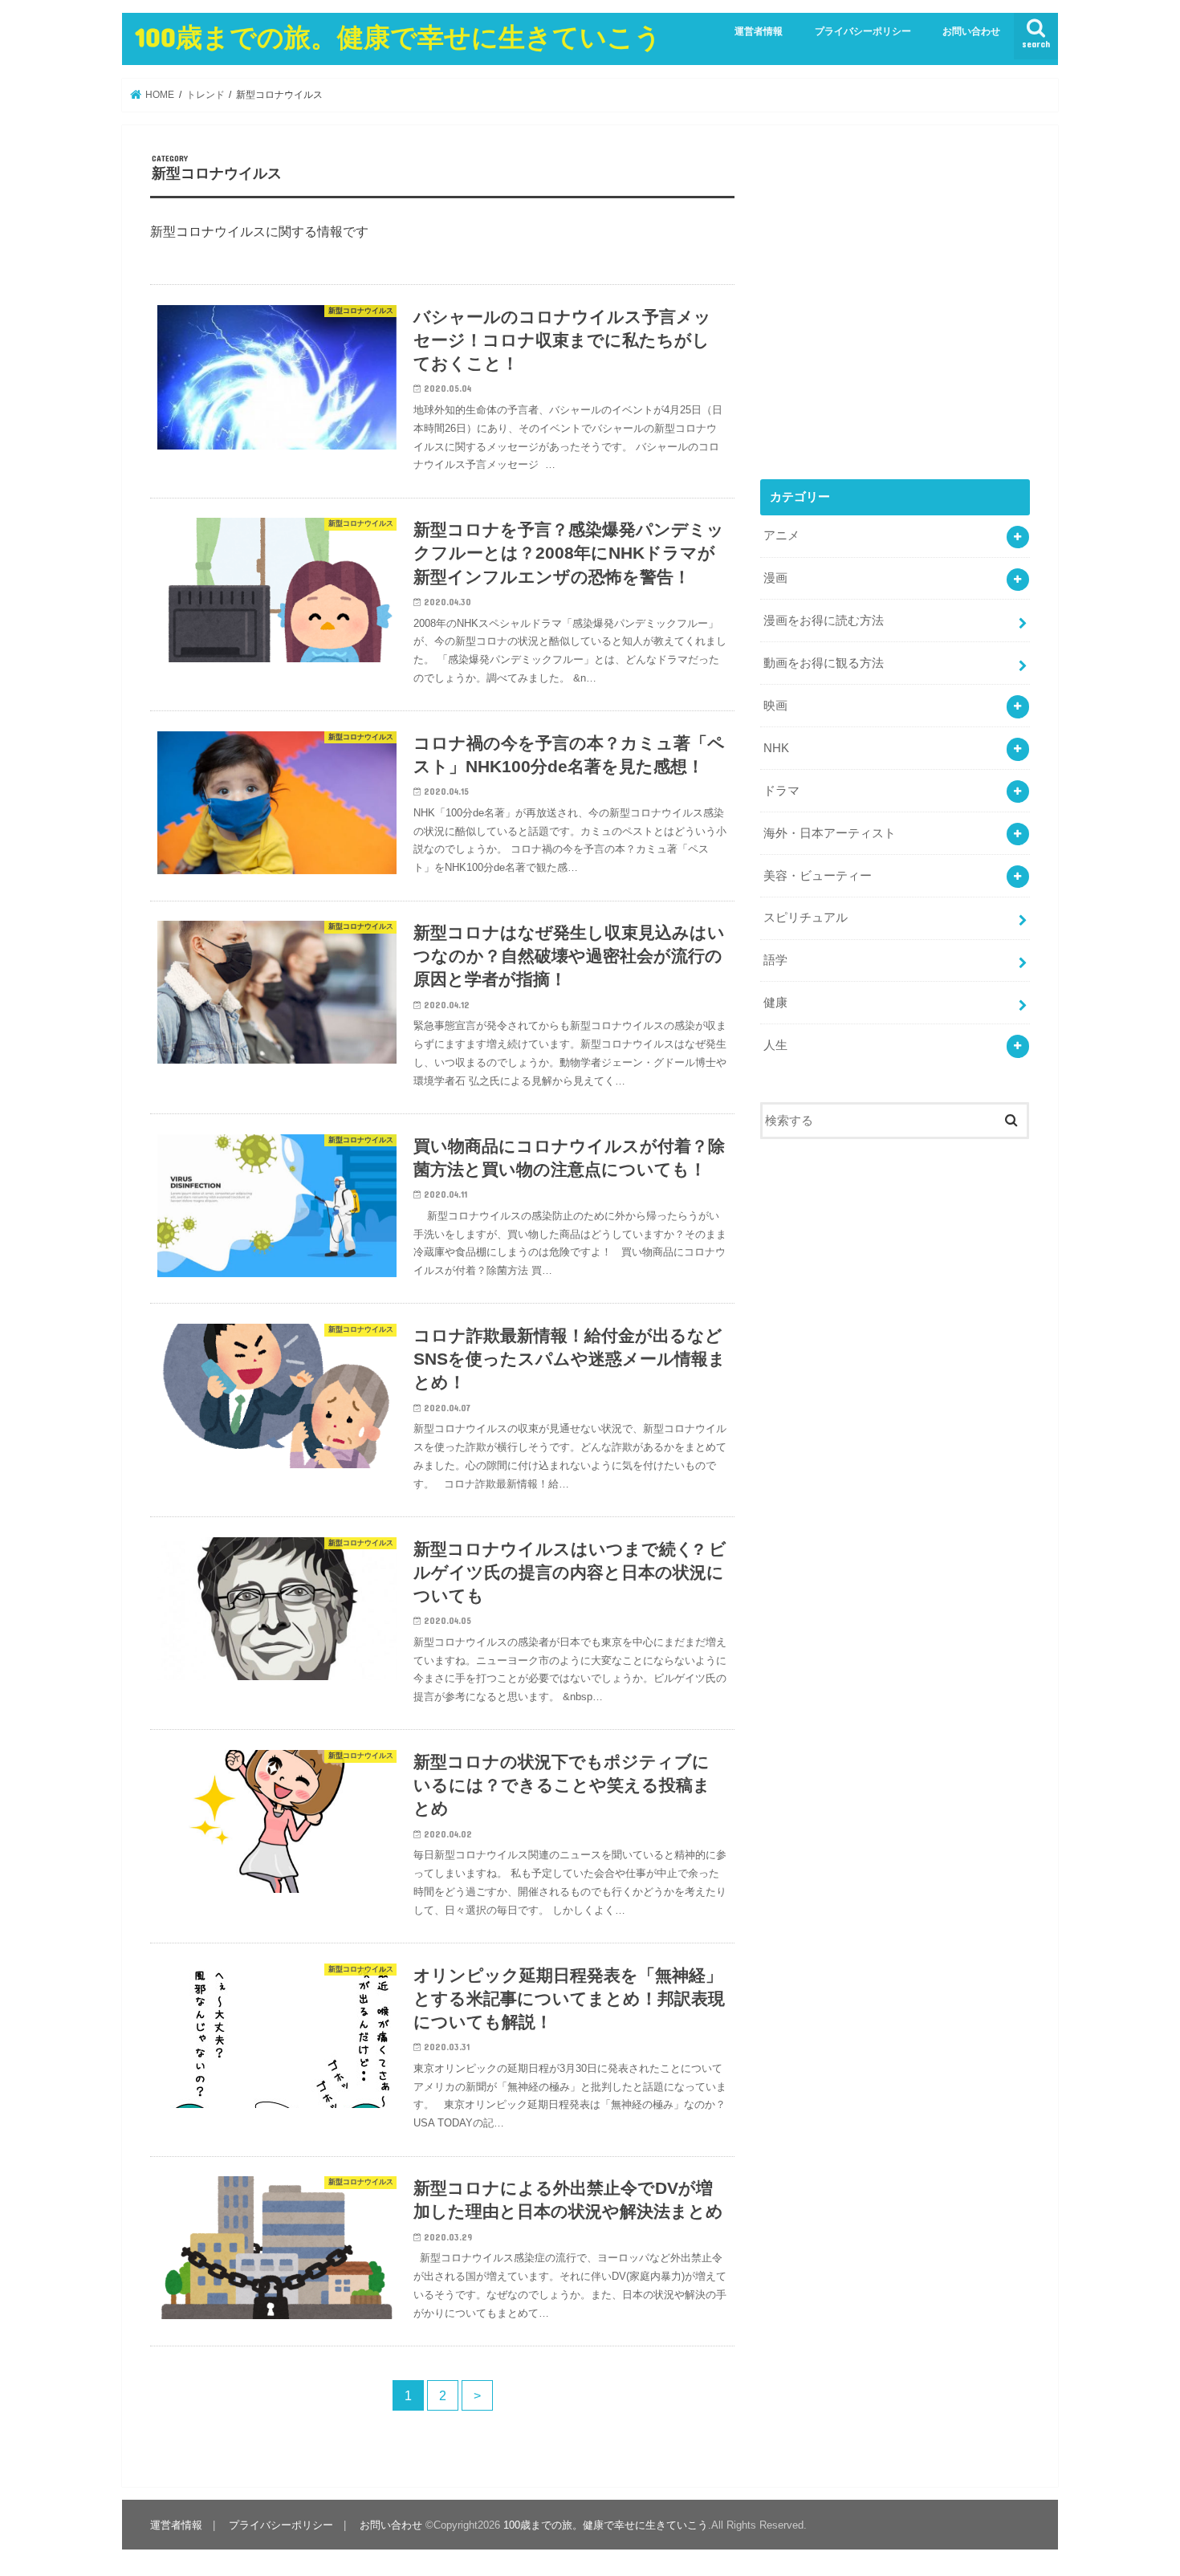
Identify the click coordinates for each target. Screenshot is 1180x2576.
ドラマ (781, 791)
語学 (775, 960)
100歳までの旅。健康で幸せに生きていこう (398, 37)
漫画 (775, 578)
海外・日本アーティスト (830, 833)
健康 (775, 1003)
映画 (775, 706)
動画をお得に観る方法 (824, 663)
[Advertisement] (895, 313)
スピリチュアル (806, 918)
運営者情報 (759, 31)
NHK (776, 748)
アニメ (781, 535)
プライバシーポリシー (863, 31)
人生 (775, 1045)
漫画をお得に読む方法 (824, 621)
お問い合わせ (971, 31)
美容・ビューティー (818, 876)
